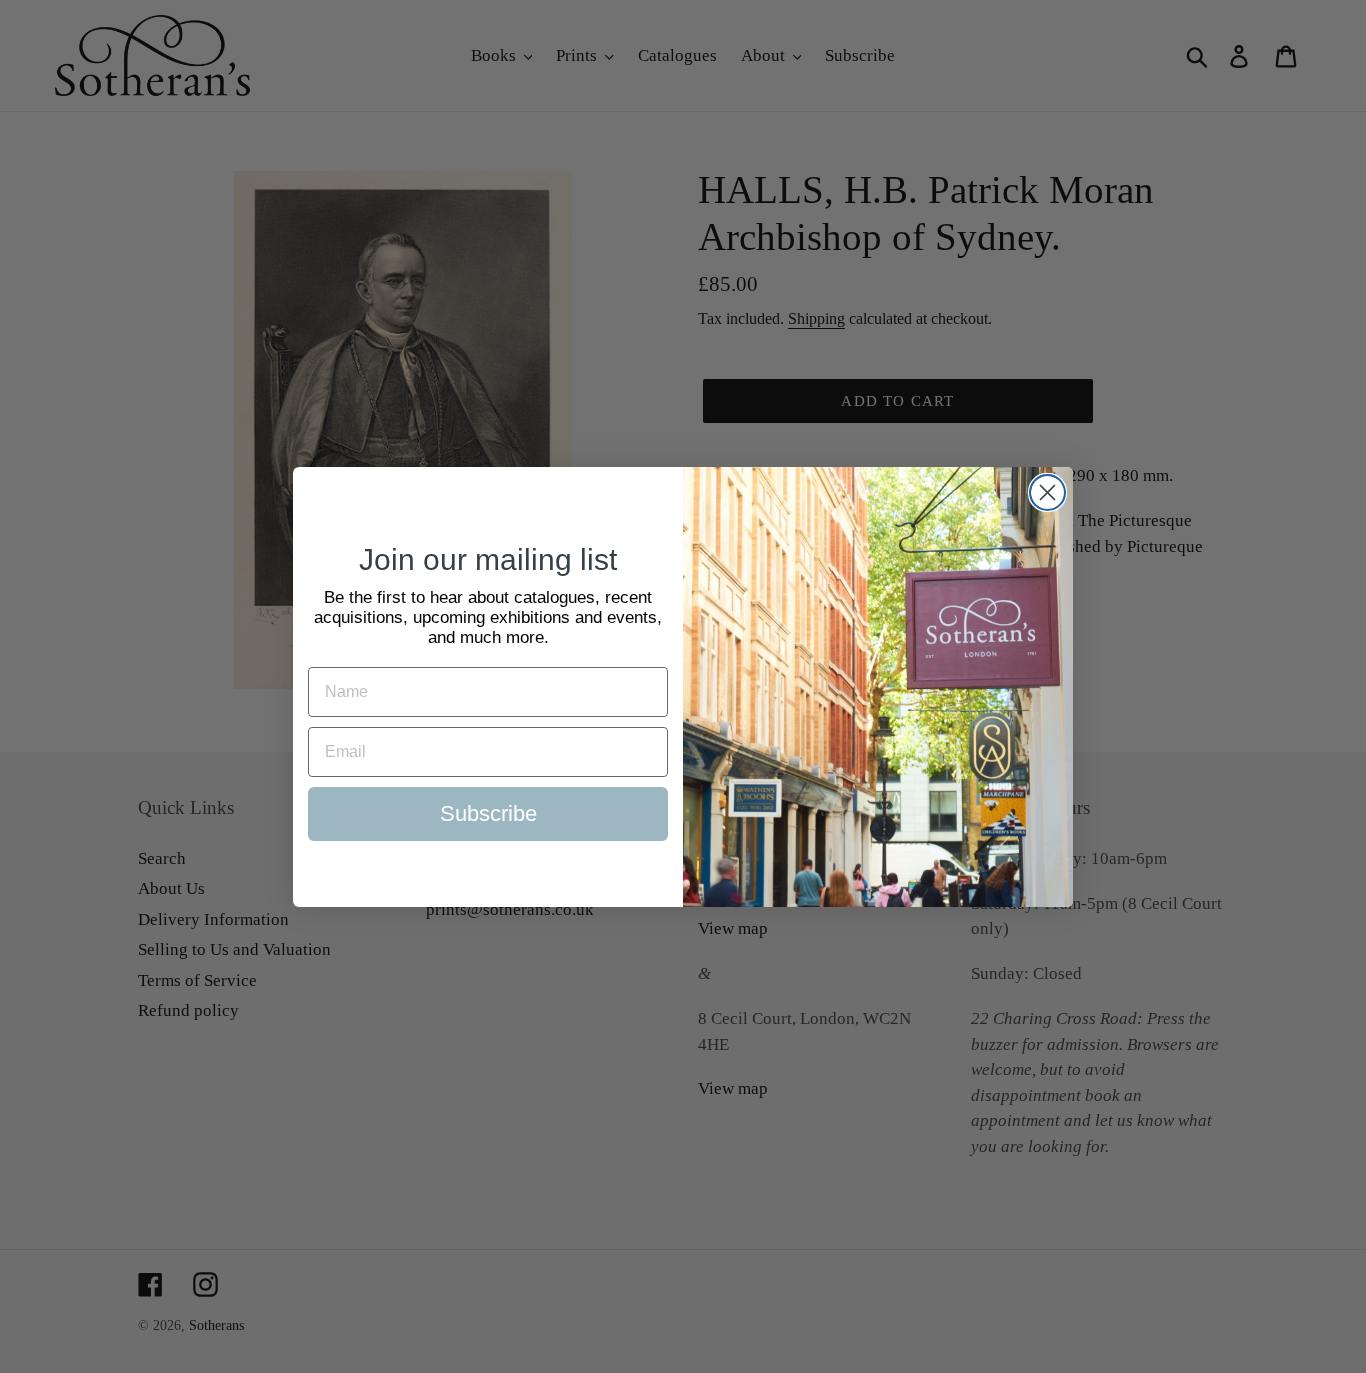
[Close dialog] (1047, 492)
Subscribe (488, 813)
